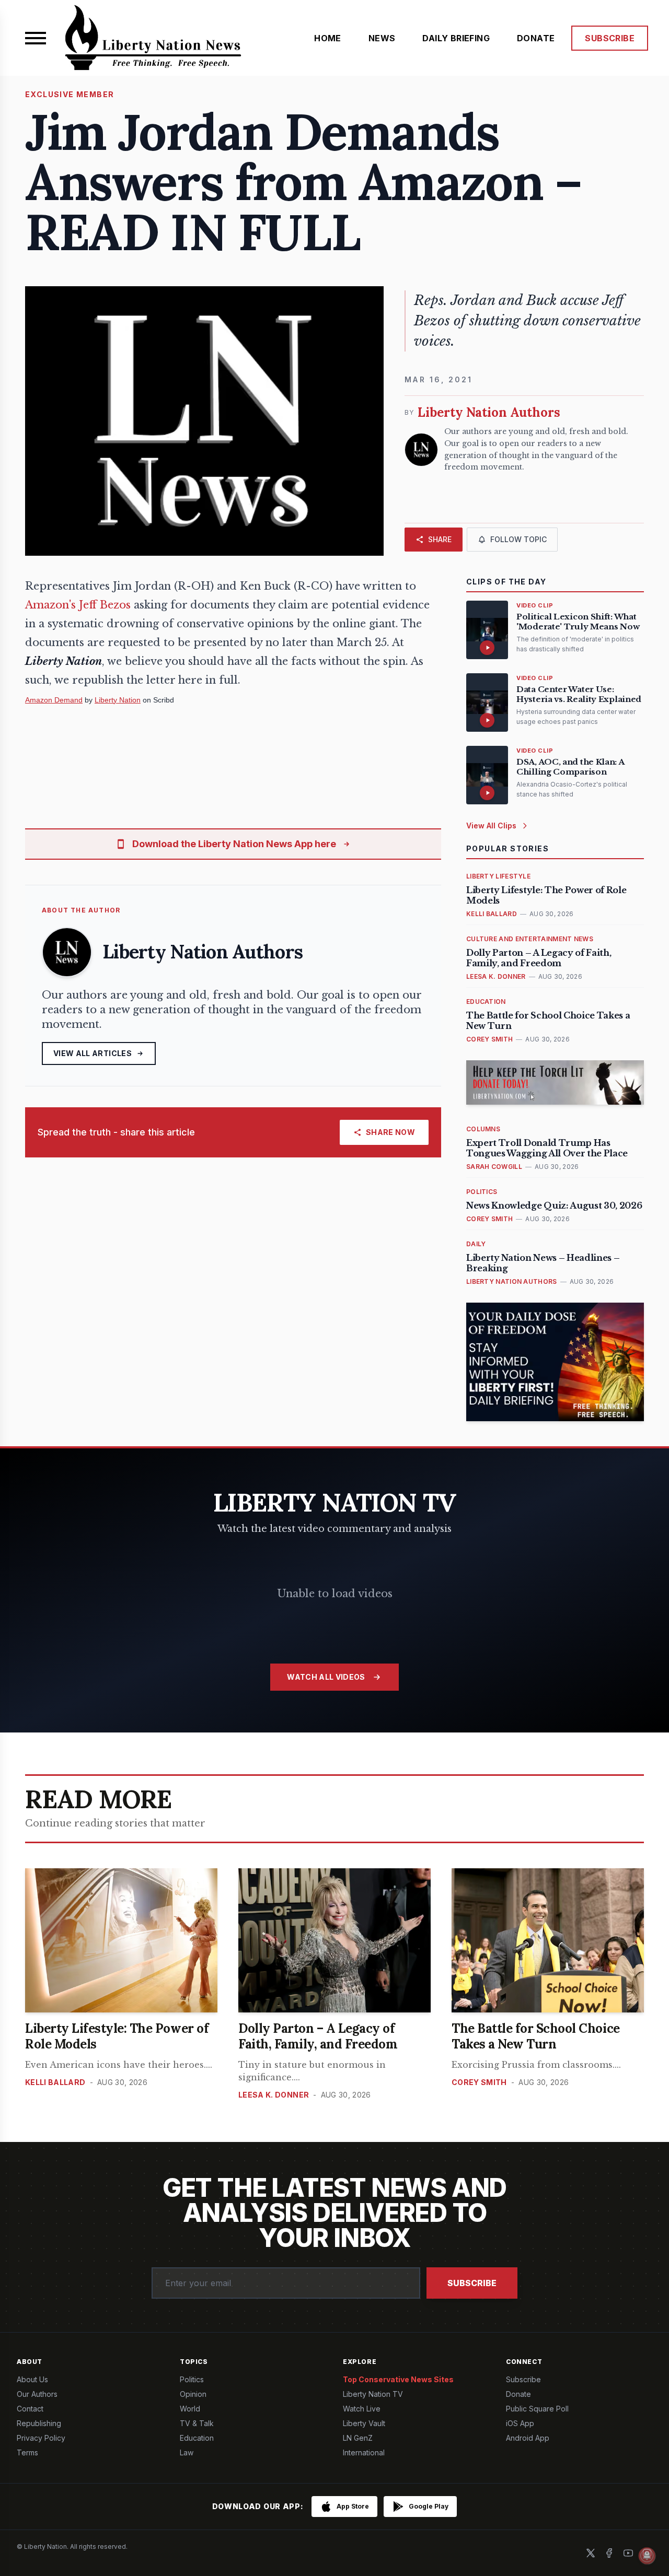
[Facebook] (609, 2553)
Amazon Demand (54, 700)
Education (197, 2438)
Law (187, 2452)
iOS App (520, 2423)
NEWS (382, 38)
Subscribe (472, 2283)
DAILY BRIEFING (456, 38)
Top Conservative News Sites (398, 2379)
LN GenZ (358, 2438)
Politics (192, 2379)
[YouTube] (628, 2553)
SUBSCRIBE (610, 38)
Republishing (39, 2423)
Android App (528, 2438)
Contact (30, 2409)
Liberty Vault (364, 2423)
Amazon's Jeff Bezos (78, 605)
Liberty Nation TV (373, 2394)
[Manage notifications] (647, 2556)
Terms (27, 2452)
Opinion (193, 2394)
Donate (518, 2394)
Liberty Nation (118, 700)
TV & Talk (197, 2423)
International (364, 2452)
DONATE (536, 38)
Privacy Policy (41, 2438)
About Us (32, 2379)
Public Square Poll (537, 2409)
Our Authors (37, 2394)
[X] (591, 2553)
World (190, 2409)
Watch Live (362, 2409)
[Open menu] (36, 38)
